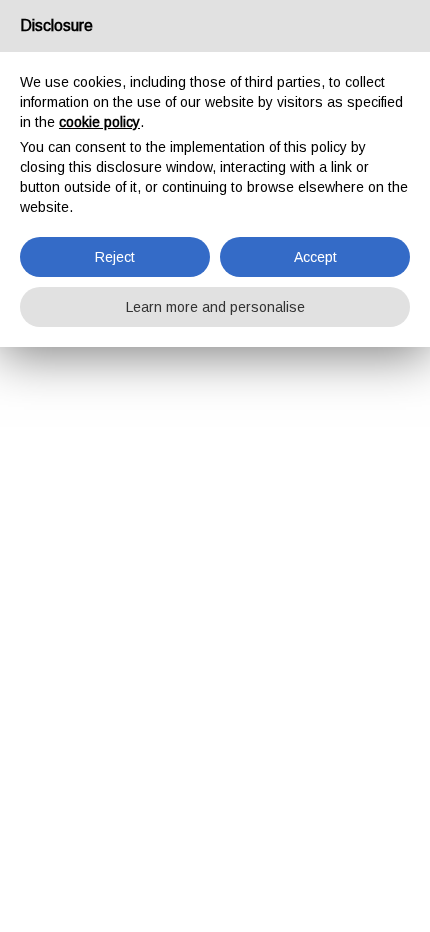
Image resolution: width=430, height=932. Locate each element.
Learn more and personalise (215, 307)
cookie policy (99, 122)
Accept (315, 257)
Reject (115, 257)
